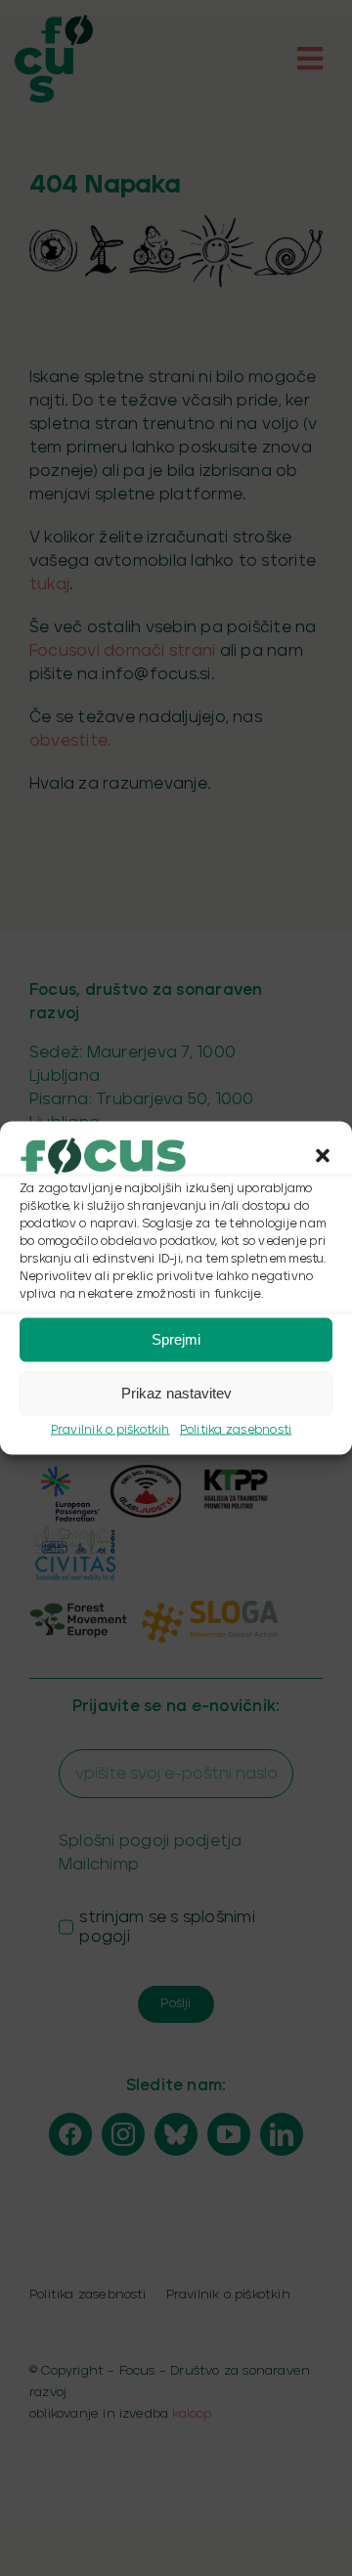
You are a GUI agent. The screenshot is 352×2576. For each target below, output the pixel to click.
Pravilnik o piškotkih (110, 1429)
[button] (323, 1155)
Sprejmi (176, 1339)
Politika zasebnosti (236, 1429)
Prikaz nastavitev (176, 1393)
